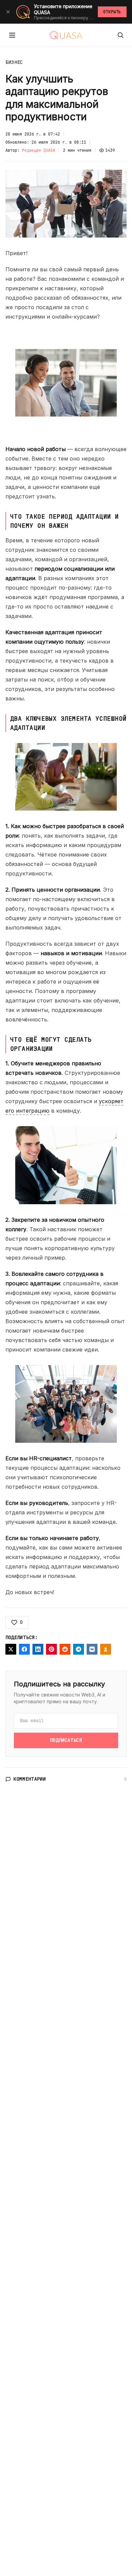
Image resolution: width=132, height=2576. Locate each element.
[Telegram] (79, 1649)
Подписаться (66, 1740)
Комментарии (30, 1779)
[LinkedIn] (38, 1649)
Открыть (112, 12)
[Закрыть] (8, 12)
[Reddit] (65, 1649)
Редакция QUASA (39, 150)
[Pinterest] (51, 1649)
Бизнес (14, 62)
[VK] (92, 1649)
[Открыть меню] (12, 35)
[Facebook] (24, 1649)
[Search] (120, 35)
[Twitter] (11, 1649)
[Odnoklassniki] (106, 1649)
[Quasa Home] (66, 35)
